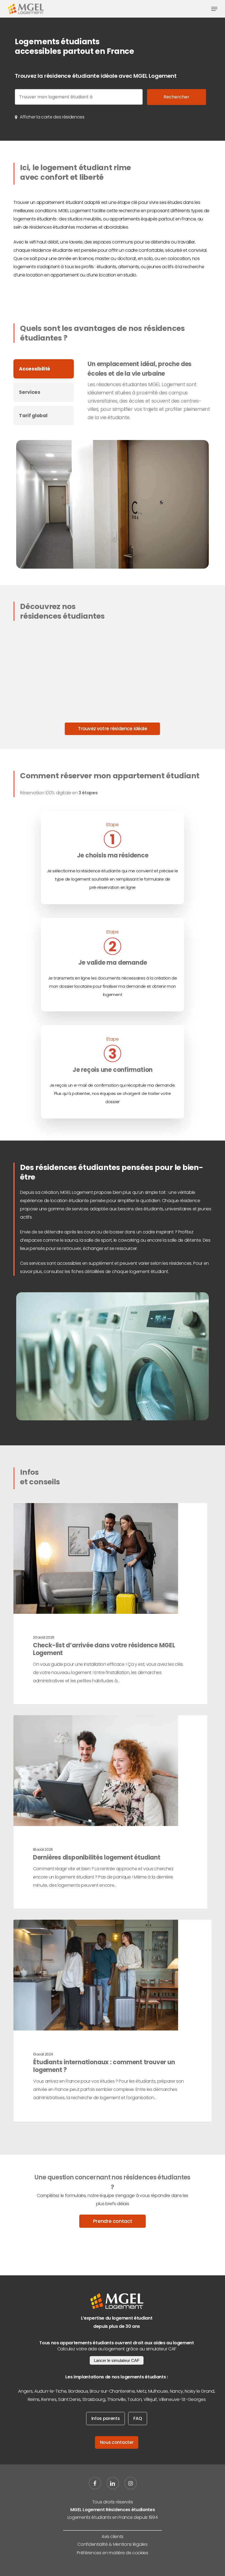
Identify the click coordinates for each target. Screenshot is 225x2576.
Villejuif (150, 2399)
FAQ (138, 2418)
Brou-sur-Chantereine (112, 2391)
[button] (214, 9)
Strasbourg (94, 2399)
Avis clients (113, 2537)
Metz (142, 2391)
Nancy (176, 2391)
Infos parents (106, 2418)
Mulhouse (158, 2391)
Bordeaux (78, 2391)
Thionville (116, 2399)
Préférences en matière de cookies (112, 2553)
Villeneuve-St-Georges (182, 2399)
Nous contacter (117, 2442)
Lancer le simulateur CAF (117, 2360)
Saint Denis (69, 2399)
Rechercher (176, 97)
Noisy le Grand (199, 2391)
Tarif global (33, 416)
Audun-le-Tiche (50, 2391)
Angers (25, 2391)
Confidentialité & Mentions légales (112, 2544)
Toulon (134, 2399)
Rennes (49, 2399)
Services (29, 392)
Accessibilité (35, 369)
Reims (34, 2399)
